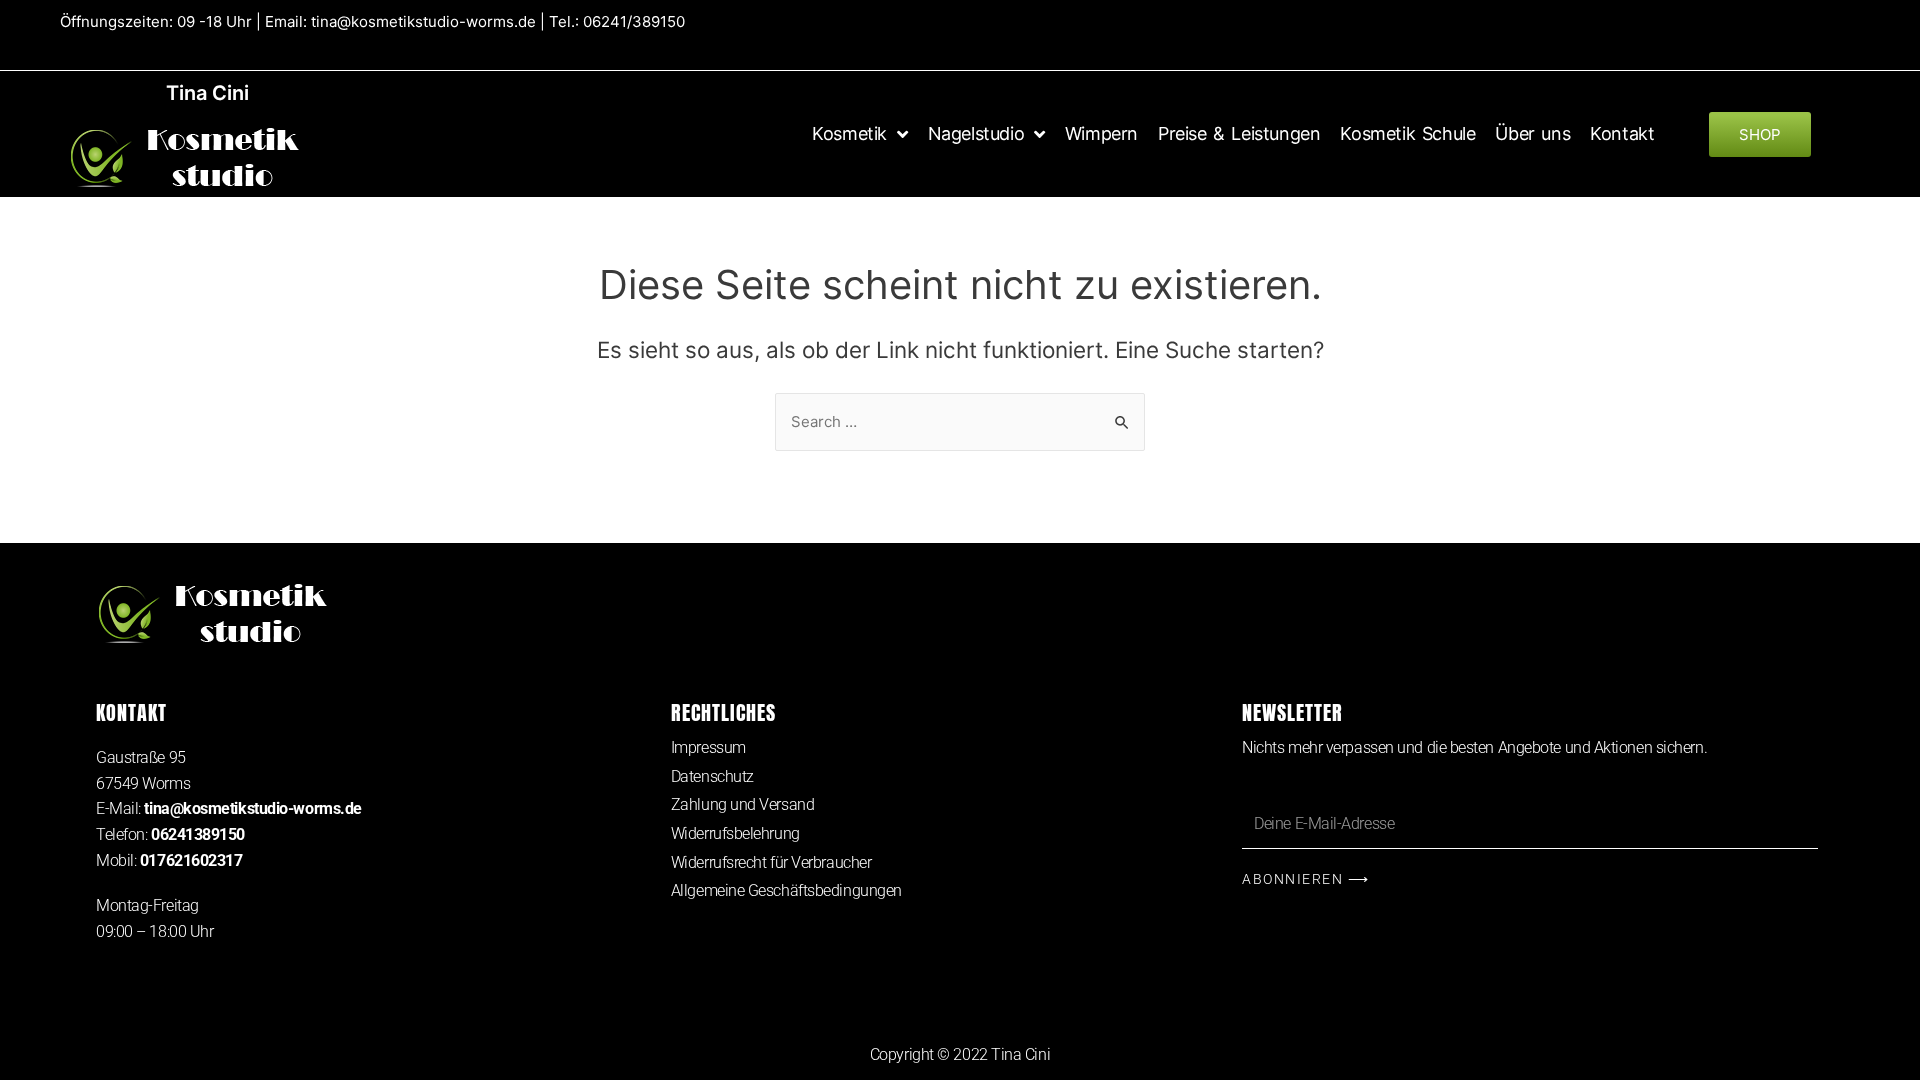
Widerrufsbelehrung (735, 833)
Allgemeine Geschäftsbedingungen (786, 890)
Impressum (708, 747)
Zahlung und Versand (742, 804)
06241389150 (198, 834)
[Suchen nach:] (960, 421)
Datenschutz (712, 776)
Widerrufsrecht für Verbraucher (771, 862)
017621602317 (191, 860)
